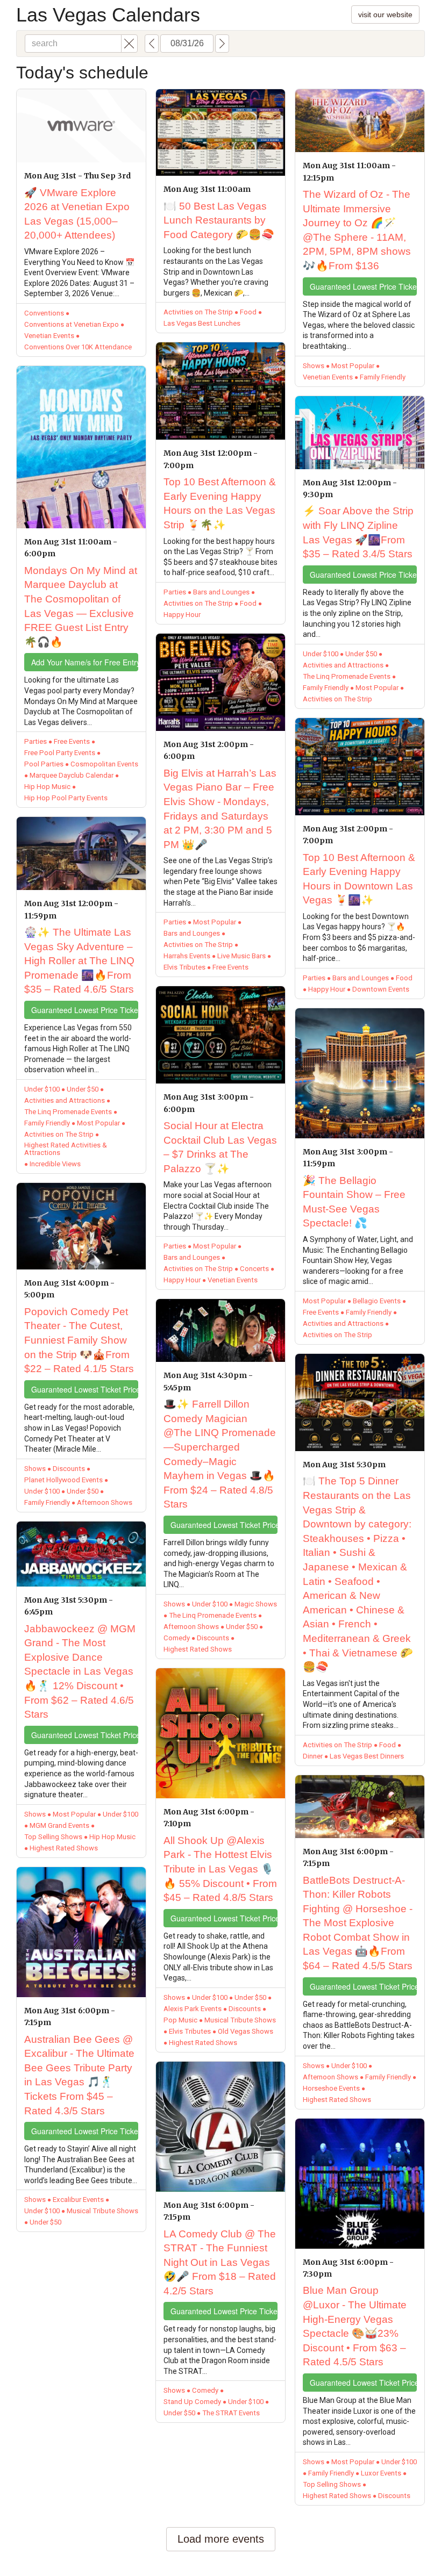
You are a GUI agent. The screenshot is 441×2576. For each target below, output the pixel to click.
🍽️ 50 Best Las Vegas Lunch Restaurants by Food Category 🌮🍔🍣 (219, 220)
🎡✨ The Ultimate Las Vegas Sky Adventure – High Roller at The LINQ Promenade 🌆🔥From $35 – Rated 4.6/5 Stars (79, 961)
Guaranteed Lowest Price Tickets (85, 1010)
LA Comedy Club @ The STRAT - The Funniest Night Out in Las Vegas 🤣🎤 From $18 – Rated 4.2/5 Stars (220, 2262)
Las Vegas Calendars (108, 15)
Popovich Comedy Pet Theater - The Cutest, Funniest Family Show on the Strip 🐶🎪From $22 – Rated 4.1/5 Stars (79, 1340)
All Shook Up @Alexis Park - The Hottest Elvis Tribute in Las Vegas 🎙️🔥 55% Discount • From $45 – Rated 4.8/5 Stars (220, 1869)
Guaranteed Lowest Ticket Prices (85, 1389)
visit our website (385, 15)
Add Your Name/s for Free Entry (85, 662)
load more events (221, 2539)
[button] (129, 44)
